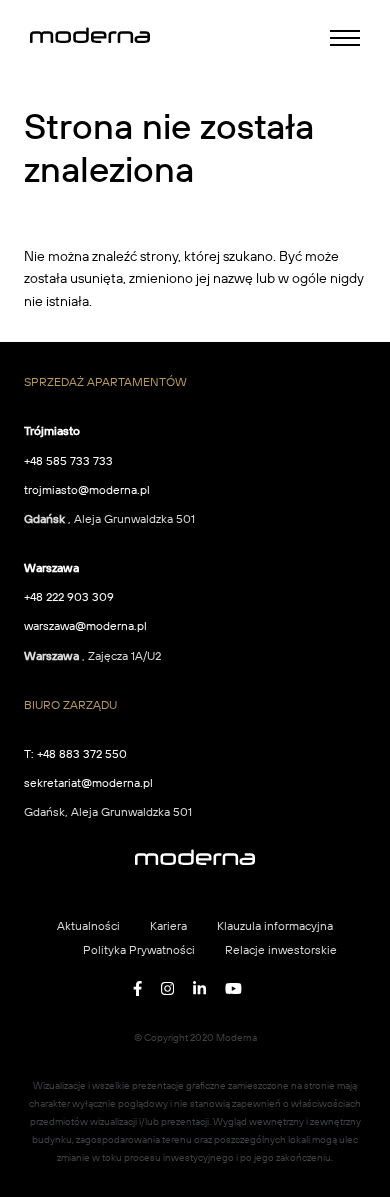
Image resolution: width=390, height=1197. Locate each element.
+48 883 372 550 (82, 753)
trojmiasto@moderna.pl (87, 489)
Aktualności (88, 925)
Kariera (168, 925)
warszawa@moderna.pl (85, 625)
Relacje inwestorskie (281, 949)
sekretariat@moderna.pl (88, 782)
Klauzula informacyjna (275, 925)
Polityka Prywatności (139, 949)
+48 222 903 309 (69, 596)
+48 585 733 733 (68, 460)
